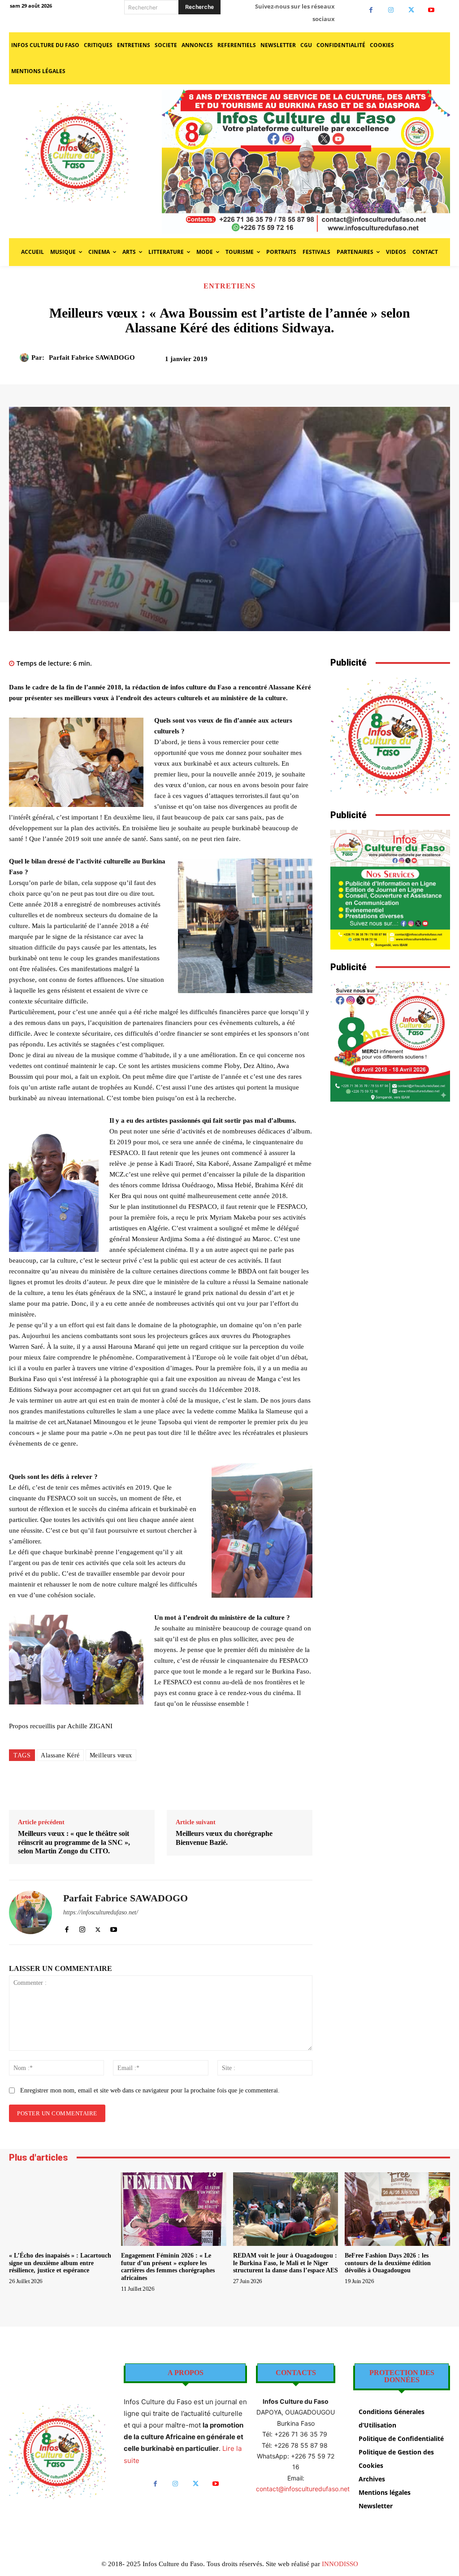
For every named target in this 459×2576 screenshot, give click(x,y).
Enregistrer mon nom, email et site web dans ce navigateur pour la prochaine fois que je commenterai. (150, 2090)
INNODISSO (340, 2564)
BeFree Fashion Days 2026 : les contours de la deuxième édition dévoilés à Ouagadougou (388, 2263)
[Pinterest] (387, 362)
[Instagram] (391, 10)
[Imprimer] (222, 1787)
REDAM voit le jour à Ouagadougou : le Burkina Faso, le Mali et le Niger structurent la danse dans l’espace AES (286, 2263)
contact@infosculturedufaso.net (303, 2489)
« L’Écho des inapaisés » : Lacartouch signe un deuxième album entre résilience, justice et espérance (60, 2263)
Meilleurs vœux (111, 1755)
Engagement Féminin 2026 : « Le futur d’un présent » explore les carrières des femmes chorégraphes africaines (168, 2267)
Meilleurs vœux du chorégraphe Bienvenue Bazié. (224, 1838)
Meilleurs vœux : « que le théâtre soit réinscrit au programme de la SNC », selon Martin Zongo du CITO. (74, 1842)
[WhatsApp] (408, 362)
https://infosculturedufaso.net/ (101, 1912)
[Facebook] (371, 10)
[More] (429, 362)
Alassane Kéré (60, 1755)
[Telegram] (242, 1787)
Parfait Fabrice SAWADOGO (92, 357)
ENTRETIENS (229, 286)
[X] (411, 10)
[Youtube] (431, 10)
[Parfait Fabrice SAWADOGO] (26, 357)
